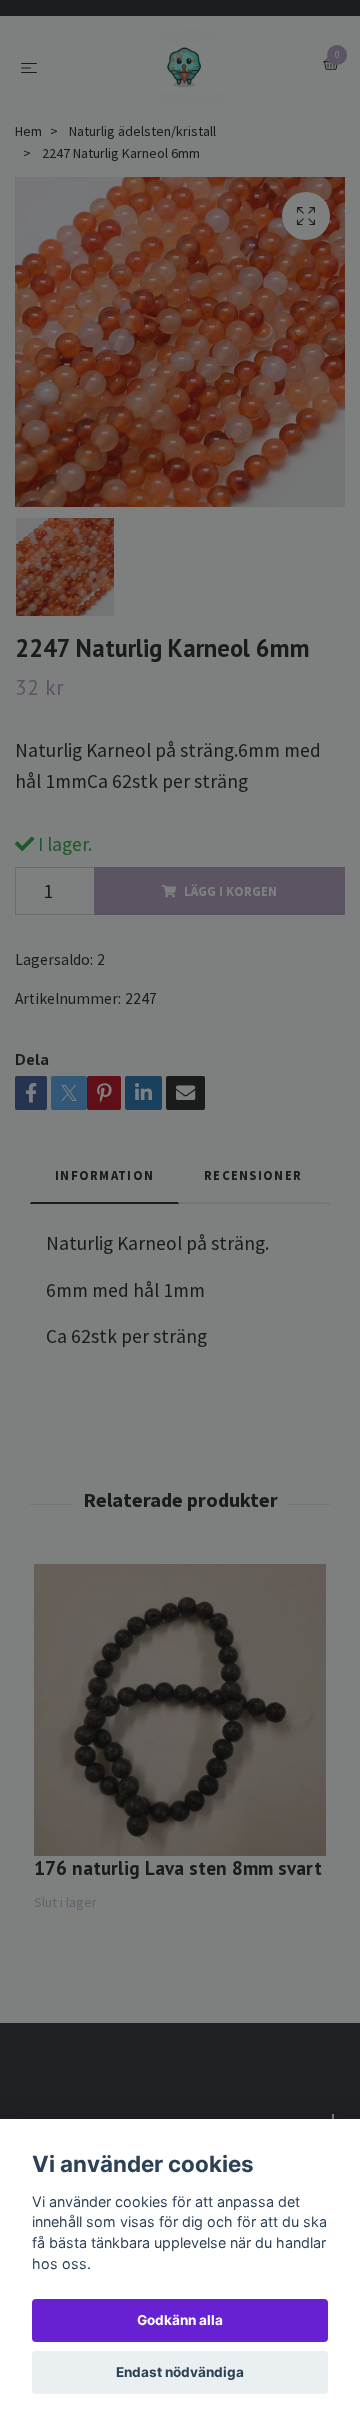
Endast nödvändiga (180, 2372)
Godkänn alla (180, 2320)
